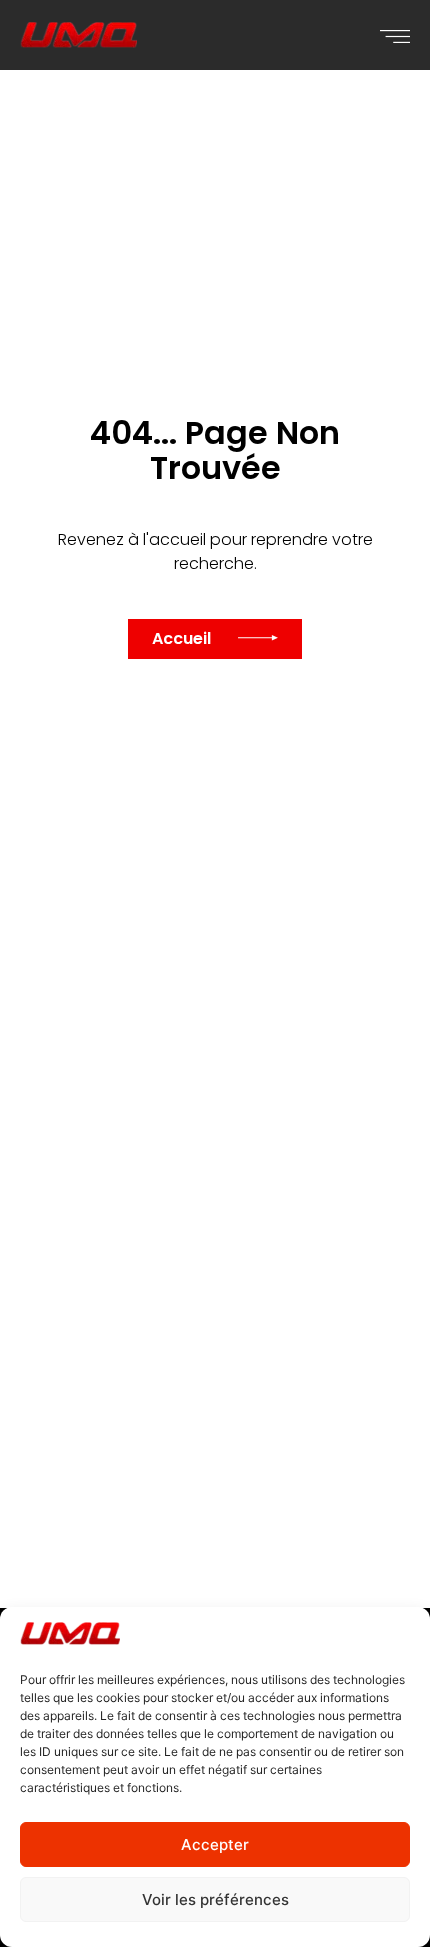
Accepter (215, 1844)
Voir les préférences (215, 1899)
